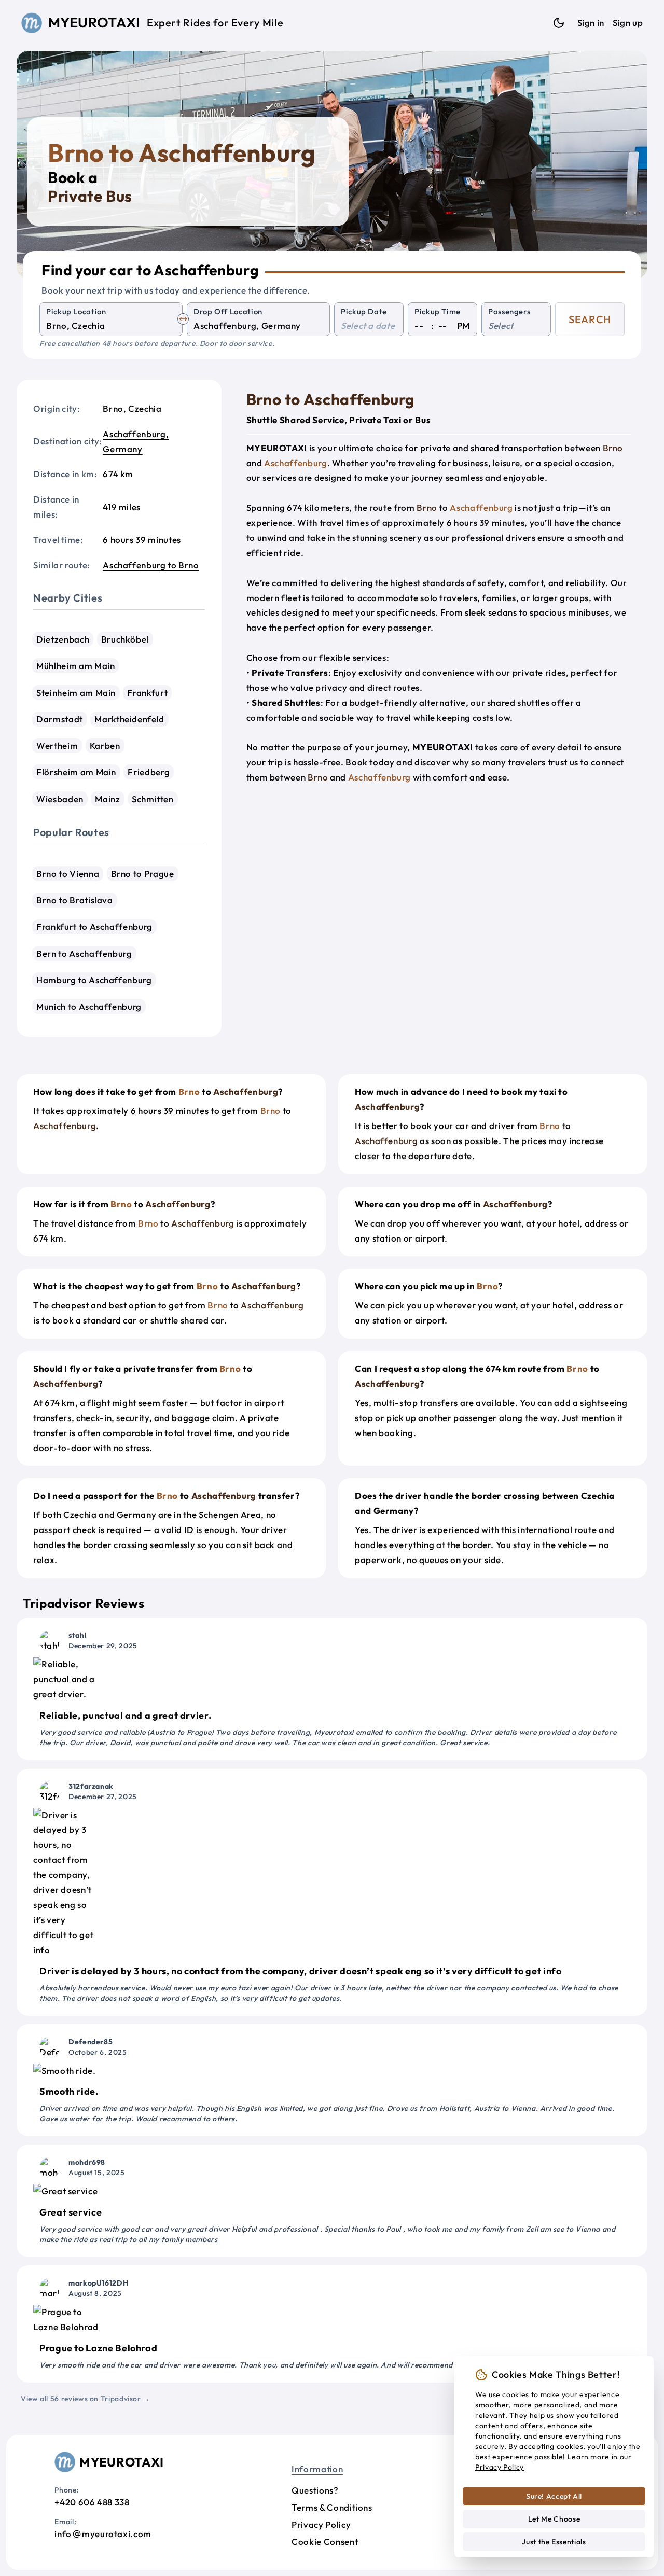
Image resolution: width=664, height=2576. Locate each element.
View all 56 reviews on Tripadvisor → (86, 2399)
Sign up (628, 23)
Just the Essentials (554, 2542)
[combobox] (111, 326)
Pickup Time (438, 311)
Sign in (591, 23)
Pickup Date (364, 311)
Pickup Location (76, 311)
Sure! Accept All (554, 2496)
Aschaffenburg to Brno (151, 565)
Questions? (315, 2490)
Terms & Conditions (332, 2507)
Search (590, 319)
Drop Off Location (228, 311)
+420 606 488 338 (92, 2502)
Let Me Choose (554, 2519)
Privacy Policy (321, 2524)
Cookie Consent (325, 2542)
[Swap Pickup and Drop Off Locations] (183, 319)
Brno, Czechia (132, 408)
